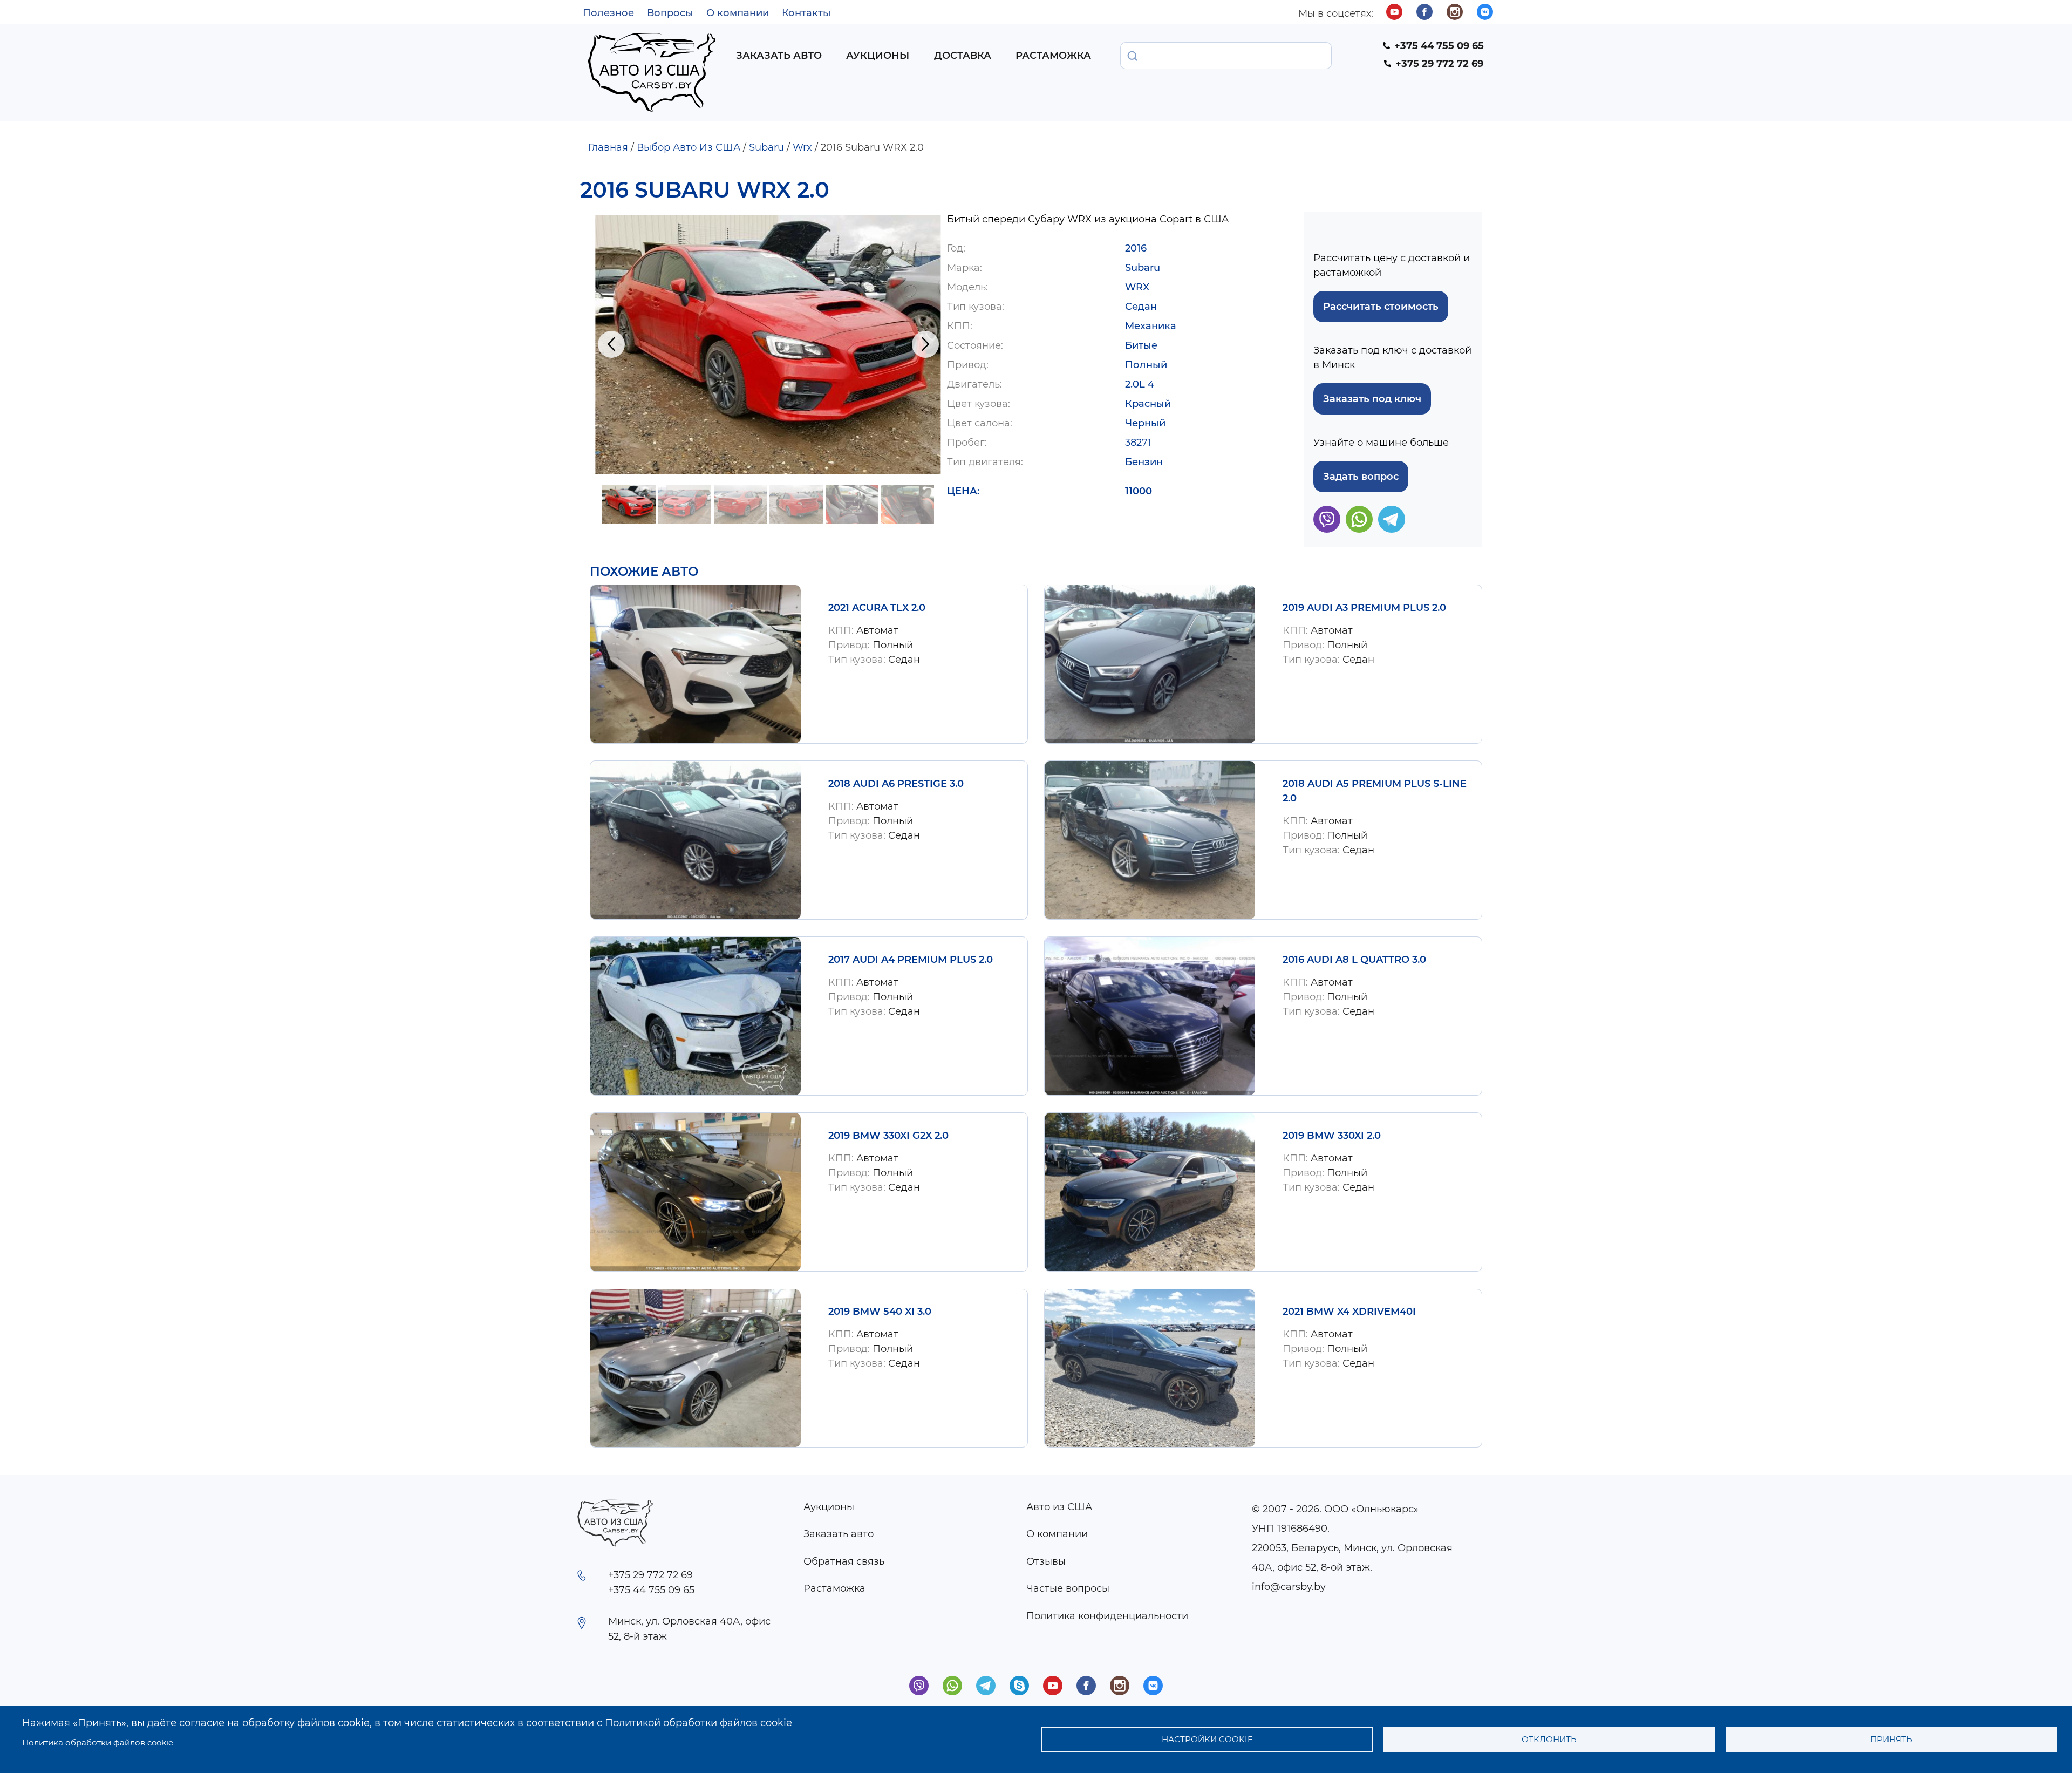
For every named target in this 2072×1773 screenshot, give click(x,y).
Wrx (802, 147)
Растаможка (1053, 56)
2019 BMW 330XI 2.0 (1332, 1136)
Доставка (963, 56)
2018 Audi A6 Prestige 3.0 (896, 784)
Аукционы (878, 56)
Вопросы (670, 13)
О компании (738, 13)
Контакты (806, 13)
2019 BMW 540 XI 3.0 (880, 1312)
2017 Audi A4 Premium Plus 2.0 (911, 960)
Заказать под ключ (1372, 399)
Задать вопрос (1361, 477)
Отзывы (1046, 1561)
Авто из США (1059, 1507)
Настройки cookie (1207, 1739)
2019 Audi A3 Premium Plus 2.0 (1364, 608)
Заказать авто (779, 56)
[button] (768, 344)
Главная (608, 147)
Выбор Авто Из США (689, 147)
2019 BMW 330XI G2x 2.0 (888, 1136)
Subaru (766, 147)
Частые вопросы (1068, 1588)
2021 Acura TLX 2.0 (877, 608)
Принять (1891, 1739)
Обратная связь (844, 1561)
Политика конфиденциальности (1107, 1616)
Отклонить (1549, 1739)
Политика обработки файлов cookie (98, 1743)
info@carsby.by (1289, 1587)
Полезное (608, 13)
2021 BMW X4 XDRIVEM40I (1349, 1312)
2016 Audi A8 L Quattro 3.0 (1354, 960)
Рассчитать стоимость (1381, 307)
